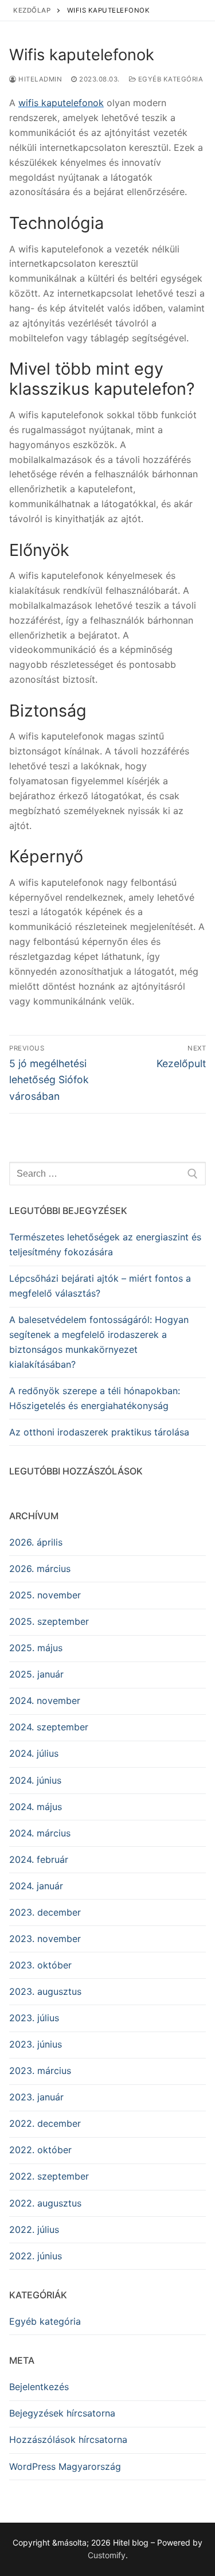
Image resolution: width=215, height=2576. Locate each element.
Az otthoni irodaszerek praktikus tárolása (99, 1432)
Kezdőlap (32, 10)
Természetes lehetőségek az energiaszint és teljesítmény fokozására (105, 1244)
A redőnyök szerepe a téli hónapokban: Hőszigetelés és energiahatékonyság (95, 1398)
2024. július (34, 1753)
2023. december (45, 1912)
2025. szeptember (49, 1621)
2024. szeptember (49, 1727)
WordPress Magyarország (65, 2466)
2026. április (36, 1542)
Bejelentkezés (39, 2387)
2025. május (36, 1648)
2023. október (40, 1965)
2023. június (36, 2044)
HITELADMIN (39, 79)
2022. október (40, 2150)
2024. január (36, 1886)
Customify (107, 2555)
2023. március (40, 2071)
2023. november (45, 1939)
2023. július (34, 2018)
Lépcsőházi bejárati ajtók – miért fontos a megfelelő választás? (100, 1286)
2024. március (40, 1833)
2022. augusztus (45, 2203)
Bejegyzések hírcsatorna (62, 2413)
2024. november (45, 1701)
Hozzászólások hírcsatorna (68, 2439)
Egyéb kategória (169, 79)
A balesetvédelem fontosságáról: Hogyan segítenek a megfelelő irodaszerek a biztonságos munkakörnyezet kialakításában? (99, 1342)
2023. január (36, 2097)
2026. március (40, 1569)
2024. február (39, 1859)
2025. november (45, 1595)
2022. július (34, 2229)
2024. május (36, 1807)
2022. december (45, 2123)
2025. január (36, 1674)
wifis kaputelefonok (61, 103)
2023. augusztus (45, 1991)
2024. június (35, 1780)
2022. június (36, 2256)
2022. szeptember (49, 2176)
